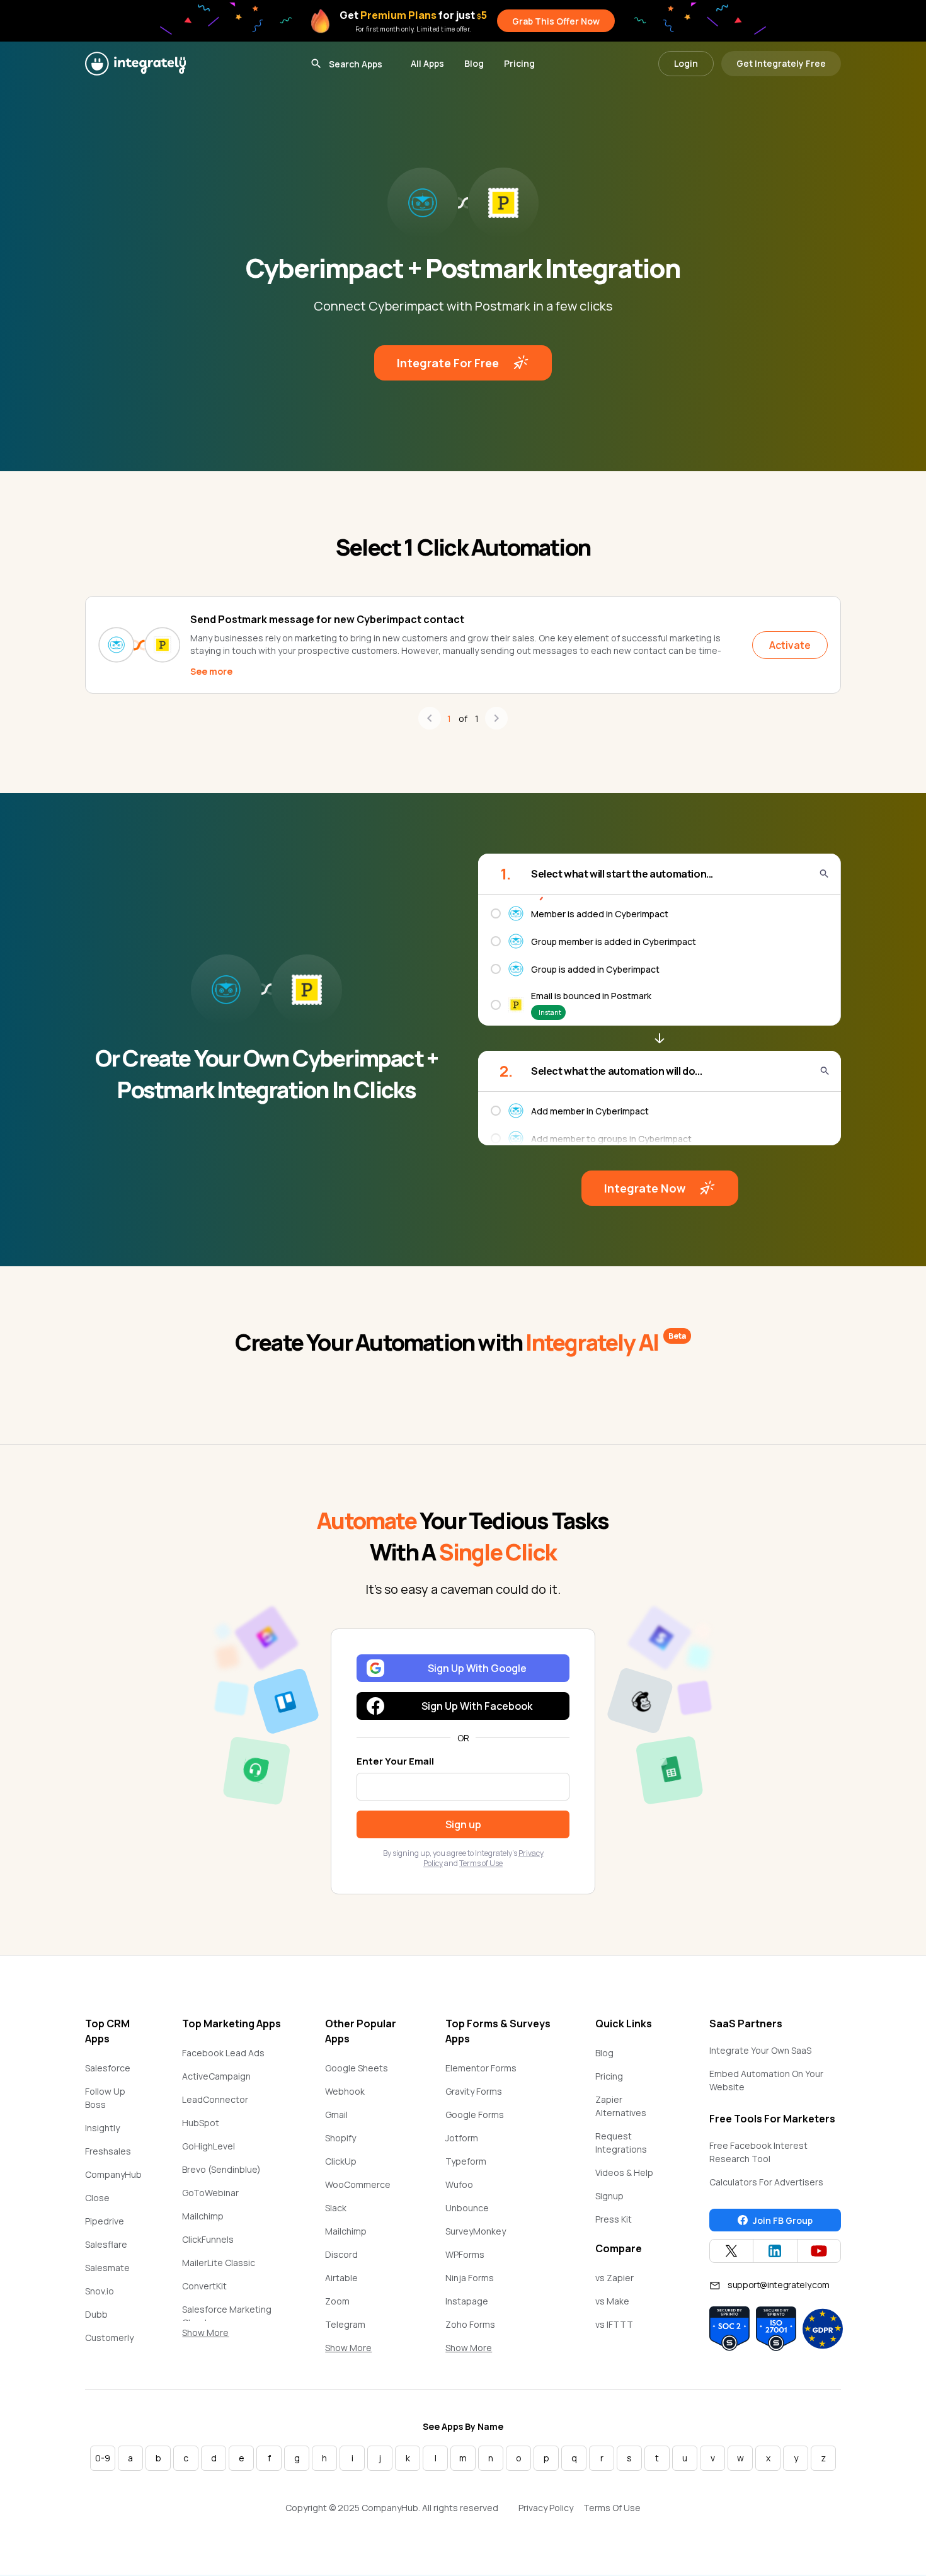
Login (686, 63)
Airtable (341, 2278)
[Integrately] (135, 64)
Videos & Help (624, 2172)
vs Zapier (614, 2278)
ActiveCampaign (216, 2076)
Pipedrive (105, 2221)
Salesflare (106, 2244)
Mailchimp (203, 2216)
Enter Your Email (395, 1761)
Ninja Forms (470, 2278)
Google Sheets (357, 2068)
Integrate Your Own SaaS (760, 2050)
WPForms (465, 2254)
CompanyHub (113, 2174)
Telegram (345, 2324)
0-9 (103, 2458)
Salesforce (108, 2068)
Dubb (96, 2314)
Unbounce (467, 2208)
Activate (790, 645)
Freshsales (108, 2151)
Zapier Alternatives (621, 2106)
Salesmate (107, 2268)
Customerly (109, 2338)
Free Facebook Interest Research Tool (758, 2152)
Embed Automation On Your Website (766, 2080)
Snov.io (100, 2291)
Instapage (467, 2301)
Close (97, 2198)
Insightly (102, 2128)
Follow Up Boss (105, 2098)
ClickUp (341, 2161)
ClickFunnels (208, 2239)
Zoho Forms (470, 2324)
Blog (474, 63)
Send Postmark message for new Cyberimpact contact (327, 619)
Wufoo (459, 2184)
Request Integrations (621, 2143)
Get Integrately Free (781, 63)
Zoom (337, 2301)
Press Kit (614, 2219)
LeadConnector (215, 2099)
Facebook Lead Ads (223, 2053)
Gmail (336, 2115)
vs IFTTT (614, 2324)
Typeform (466, 2161)
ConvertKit (204, 2286)
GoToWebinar (210, 2193)
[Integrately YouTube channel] (819, 2251)
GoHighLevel (209, 2146)
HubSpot (201, 2123)
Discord (341, 2254)
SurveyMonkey (476, 2231)
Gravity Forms (474, 2091)
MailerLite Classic (219, 2263)
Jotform (462, 2138)
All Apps (427, 63)
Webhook (345, 2091)
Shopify (340, 2138)
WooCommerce (358, 2184)
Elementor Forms (481, 2068)
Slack (336, 2208)
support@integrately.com (779, 2285)
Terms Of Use (612, 2508)
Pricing (519, 63)
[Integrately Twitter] (731, 2251)
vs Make (612, 2301)
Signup (609, 2196)
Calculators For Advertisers (766, 2182)
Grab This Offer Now (556, 21)
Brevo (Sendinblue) (221, 2169)
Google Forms (475, 2115)
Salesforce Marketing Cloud (227, 2316)
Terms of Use (481, 1863)
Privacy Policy (546, 2508)
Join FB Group (783, 2220)
